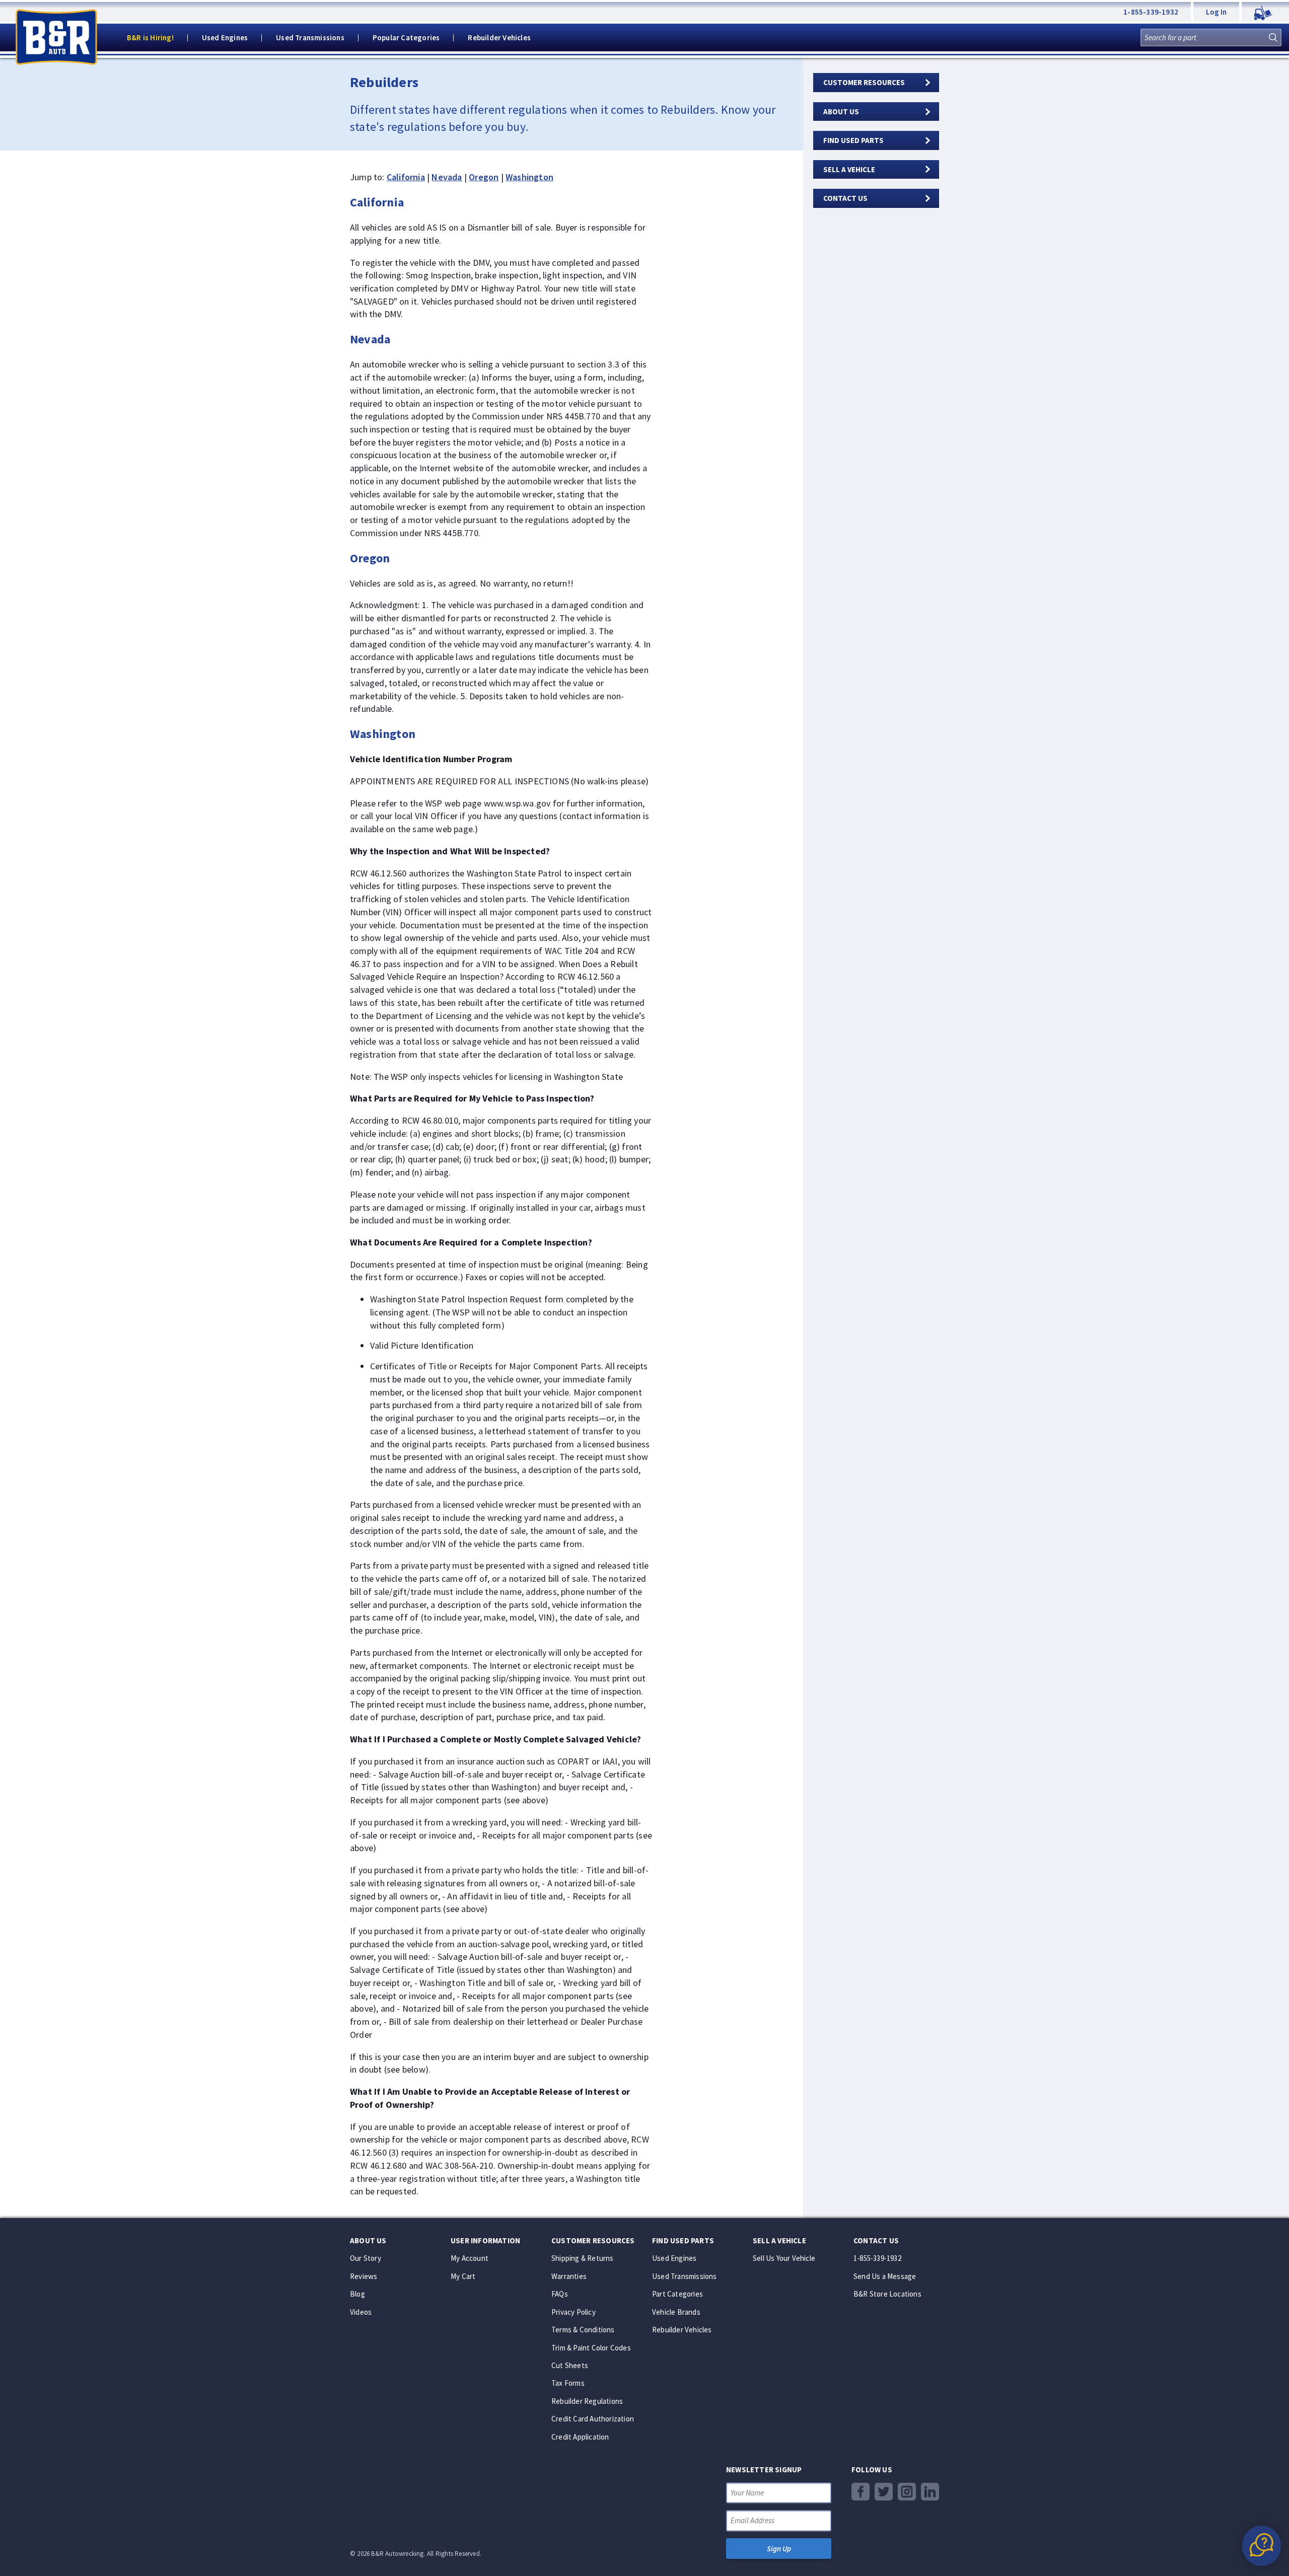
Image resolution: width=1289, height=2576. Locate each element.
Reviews (364, 2276)
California (406, 177)
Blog (357, 2294)
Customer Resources (864, 82)
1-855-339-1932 (1151, 12)
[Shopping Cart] (1265, 12)
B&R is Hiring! (150, 38)
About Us (841, 112)
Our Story (366, 2258)
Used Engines (225, 38)
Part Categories (677, 2294)
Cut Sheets (570, 2365)
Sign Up (779, 2549)
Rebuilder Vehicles (499, 38)
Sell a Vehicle (849, 169)
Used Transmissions (310, 38)
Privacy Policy (574, 2312)
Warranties (569, 2276)
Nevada (447, 177)
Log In (1216, 12)
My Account (470, 2258)
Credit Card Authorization (593, 2419)
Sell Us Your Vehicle (784, 2258)
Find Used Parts (853, 140)
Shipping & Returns (583, 2258)
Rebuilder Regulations (587, 2401)
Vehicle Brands (676, 2312)
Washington (529, 177)
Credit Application (580, 2437)
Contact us (845, 198)
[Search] (1273, 38)
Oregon (484, 177)
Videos (361, 2312)
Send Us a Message (885, 2276)
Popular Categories (406, 38)
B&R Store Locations (887, 2294)
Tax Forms (568, 2383)
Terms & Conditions (583, 2330)
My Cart (463, 2276)
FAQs (560, 2294)
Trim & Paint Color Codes (591, 2348)
